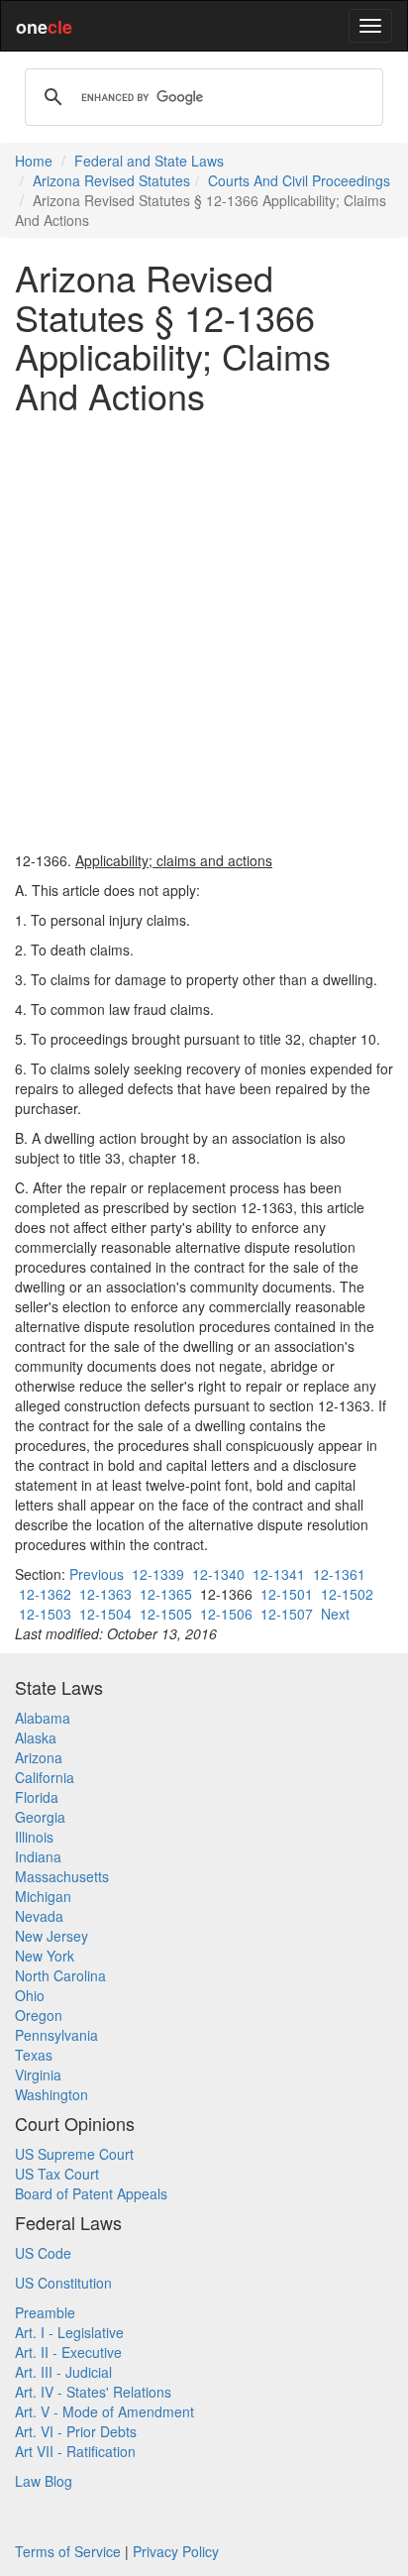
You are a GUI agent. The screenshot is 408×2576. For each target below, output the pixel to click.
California (45, 1777)
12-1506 (226, 1614)
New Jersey (51, 1936)
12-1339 (158, 1574)
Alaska (36, 1737)
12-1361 (339, 1574)
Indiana (38, 1856)
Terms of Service (68, 2551)
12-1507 (287, 1614)
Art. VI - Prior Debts (76, 2431)
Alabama (43, 1718)
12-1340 (218, 1574)
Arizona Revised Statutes (111, 180)
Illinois (34, 1837)
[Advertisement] (204, 632)
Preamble (45, 2312)
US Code (43, 2253)
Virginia (38, 2074)
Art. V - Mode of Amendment (104, 2411)
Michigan (43, 1896)
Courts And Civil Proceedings (299, 180)
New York (45, 1956)
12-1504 (105, 1614)
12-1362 (45, 1594)
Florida (37, 1797)
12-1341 (279, 1574)
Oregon (39, 2015)
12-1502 (347, 1594)
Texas (34, 2055)
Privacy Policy (176, 2551)
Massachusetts (62, 1876)
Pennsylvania (56, 2035)
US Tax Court (57, 2174)
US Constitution (63, 2283)
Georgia (40, 1817)
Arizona (39, 1757)
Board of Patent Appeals (91, 2193)
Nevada (39, 1916)
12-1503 (45, 1614)
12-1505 (166, 1614)
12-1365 (166, 1594)
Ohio (30, 1995)
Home (34, 161)
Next (335, 1614)
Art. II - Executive (68, 2352)
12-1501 (287, 1594)
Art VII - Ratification (75, 2451)
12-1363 (105, 1594)
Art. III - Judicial (63, 2372)
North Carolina (60, 1975)
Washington (51, 2094)
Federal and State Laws (149, 161)
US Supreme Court (74, 2154)
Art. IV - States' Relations (93, 2392)
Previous (97, 1574)
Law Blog (44, 2481)
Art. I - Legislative (69, 2332)
